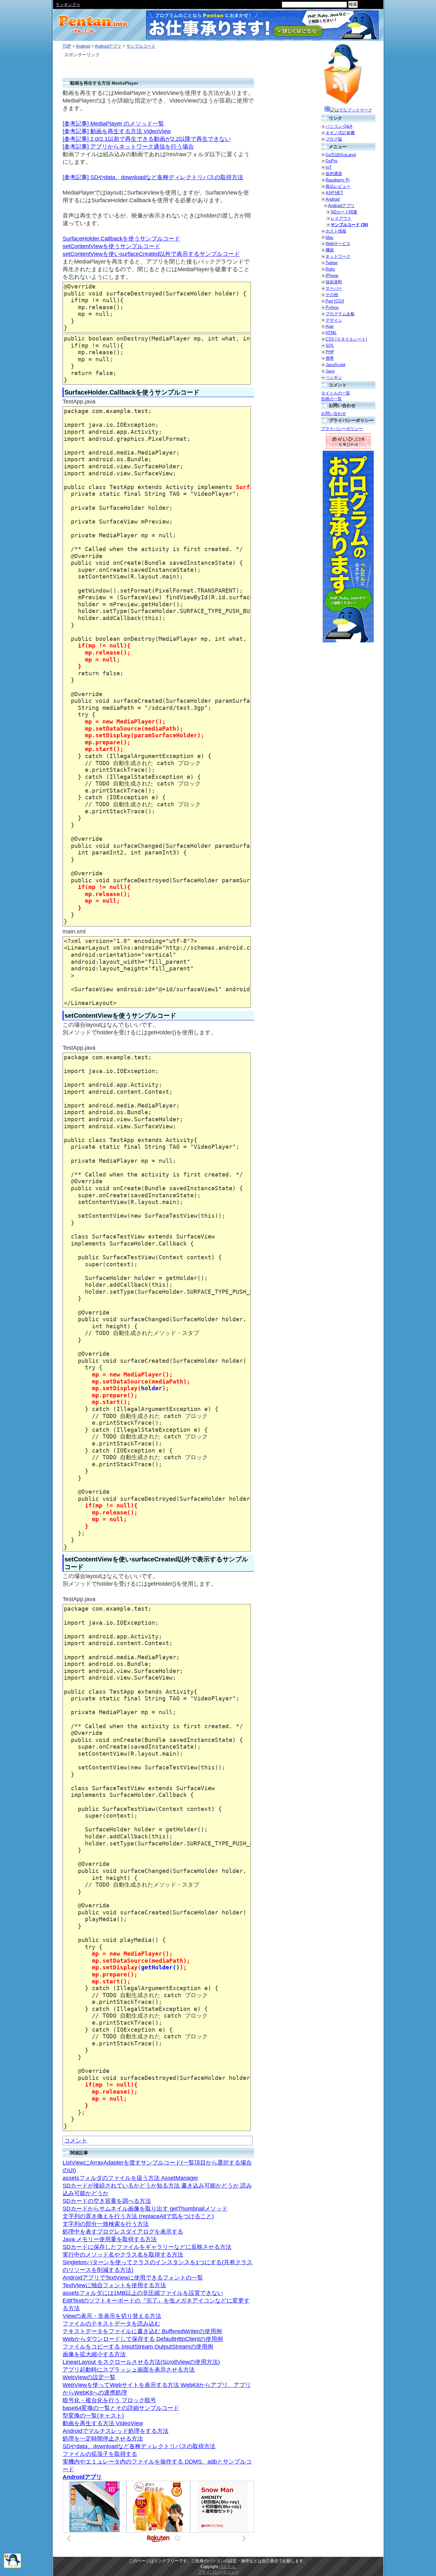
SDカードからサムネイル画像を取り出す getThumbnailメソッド (145, 2209)
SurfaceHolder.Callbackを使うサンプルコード (121, 239)
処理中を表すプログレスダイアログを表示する (123, 2232)
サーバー (334, 288)
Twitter (332, 263)
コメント (76, 2141)
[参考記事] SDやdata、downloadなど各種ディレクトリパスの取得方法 (153, 177)
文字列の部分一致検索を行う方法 (106, 2224)
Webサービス (338, 244)
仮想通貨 (334, 174)
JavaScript (335, 365)
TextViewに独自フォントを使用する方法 (114, 2285)
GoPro (331, 161)
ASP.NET (334, 193)
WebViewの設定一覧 (89, 2377)
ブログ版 (334, 139)
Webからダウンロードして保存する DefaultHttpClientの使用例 (143, 2339)
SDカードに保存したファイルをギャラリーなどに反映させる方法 (147, 2247)
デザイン (334, 320)
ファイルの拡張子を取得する (100, 2454)
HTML (331, 333)
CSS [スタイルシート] (346, 339)
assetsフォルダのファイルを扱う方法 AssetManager (130, 2178)
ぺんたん (228, 2567)
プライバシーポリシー (342, 429)
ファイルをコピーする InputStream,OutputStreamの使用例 (138, 2347)
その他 (332, 295)
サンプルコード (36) (349, 225)
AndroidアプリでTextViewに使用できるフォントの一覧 (133, 2278)
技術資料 (334, 282)
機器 (330, 250)
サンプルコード (141, 46)
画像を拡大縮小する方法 (94, 2354)
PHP (330, 352)
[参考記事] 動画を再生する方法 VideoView (117, 131)
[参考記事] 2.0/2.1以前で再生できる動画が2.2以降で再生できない (147, 139)
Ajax (330, 326)
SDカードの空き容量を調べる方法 (107, 2201)
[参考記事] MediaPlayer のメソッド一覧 (113, 124)
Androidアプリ (108, 46)
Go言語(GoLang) (341, 155)
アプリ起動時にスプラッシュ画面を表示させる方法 (129, 2370)
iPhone (332, 276)
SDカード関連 (344, 212)
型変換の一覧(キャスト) (93, 2416)
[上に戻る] (12, 2567)
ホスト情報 (336, 231)
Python (332, 307)
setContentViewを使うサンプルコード (111, 246)
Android (83, 46)
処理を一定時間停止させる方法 (103, 2439)
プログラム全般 (340, 314)
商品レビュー (338, 186)
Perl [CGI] (335, 301)
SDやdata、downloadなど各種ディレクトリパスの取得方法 (139, 2446)
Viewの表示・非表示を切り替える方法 (112, 2316)
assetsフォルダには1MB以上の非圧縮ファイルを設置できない (143, 2293)
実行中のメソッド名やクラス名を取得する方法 (123, 2255)
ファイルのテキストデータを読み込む (111, 2324)
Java (330, 371)
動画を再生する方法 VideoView (103, 2423)
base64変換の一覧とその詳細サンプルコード (121, 2408)
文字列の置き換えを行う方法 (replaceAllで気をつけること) (138, 2216)
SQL (330, 345)
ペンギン (334, 377)
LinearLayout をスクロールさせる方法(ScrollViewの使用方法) (141, 2362)
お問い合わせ (334, 414)
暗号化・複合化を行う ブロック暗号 (109, 2400)
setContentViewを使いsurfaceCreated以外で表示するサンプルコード (151, 254)
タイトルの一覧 (336, 393)
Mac (330, 238)
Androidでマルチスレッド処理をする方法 (116, 2431)
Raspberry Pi (338, 180)
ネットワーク (338, 256)
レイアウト (341, 218)
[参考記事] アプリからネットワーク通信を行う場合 (128, 147)
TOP (67, 46)
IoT (329, 167)
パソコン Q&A (339, 126)
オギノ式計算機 (340, 133)
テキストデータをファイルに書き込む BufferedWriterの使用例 (142, 2331)
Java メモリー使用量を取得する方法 (110, 2239)
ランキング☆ (68, 5)
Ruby (330, 269)
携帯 (330, 358)
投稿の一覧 (331, 399)
